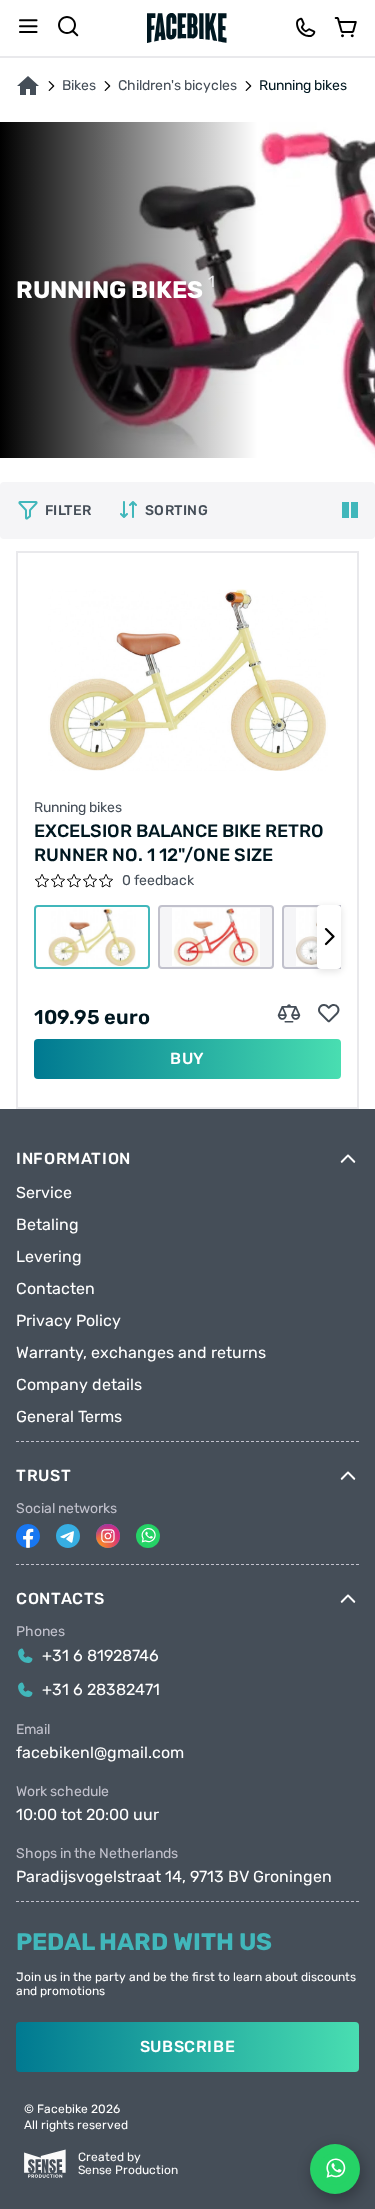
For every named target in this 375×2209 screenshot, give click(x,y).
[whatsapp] (148, 1536)
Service (44, 1193)
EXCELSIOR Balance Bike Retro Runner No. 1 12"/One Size (179, 843)
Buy (187, 1058)
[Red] (216, 937)
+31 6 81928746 (100, 1656)
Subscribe (188, 2046)
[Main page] (187, 28)
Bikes (79, 86)
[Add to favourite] (329, 1014)
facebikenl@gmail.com (100, 1753)
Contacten (55, 1289)
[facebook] (28, 1536)
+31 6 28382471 (101, 1690)
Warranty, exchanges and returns (141, 1353)
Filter (68, 510)
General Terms (69, 1417)
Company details (79, 1385)
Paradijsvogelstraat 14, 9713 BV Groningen (174, 1877)
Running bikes (78, 808)
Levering (49, 1257)
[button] (329, 937)
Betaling (47, 1225)
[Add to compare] (289, 1014)
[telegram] (68, 1536)
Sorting (176, 510)
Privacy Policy (68, 1321)
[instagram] (108, 1536)
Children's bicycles (177, 86)
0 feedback (158, 881)
